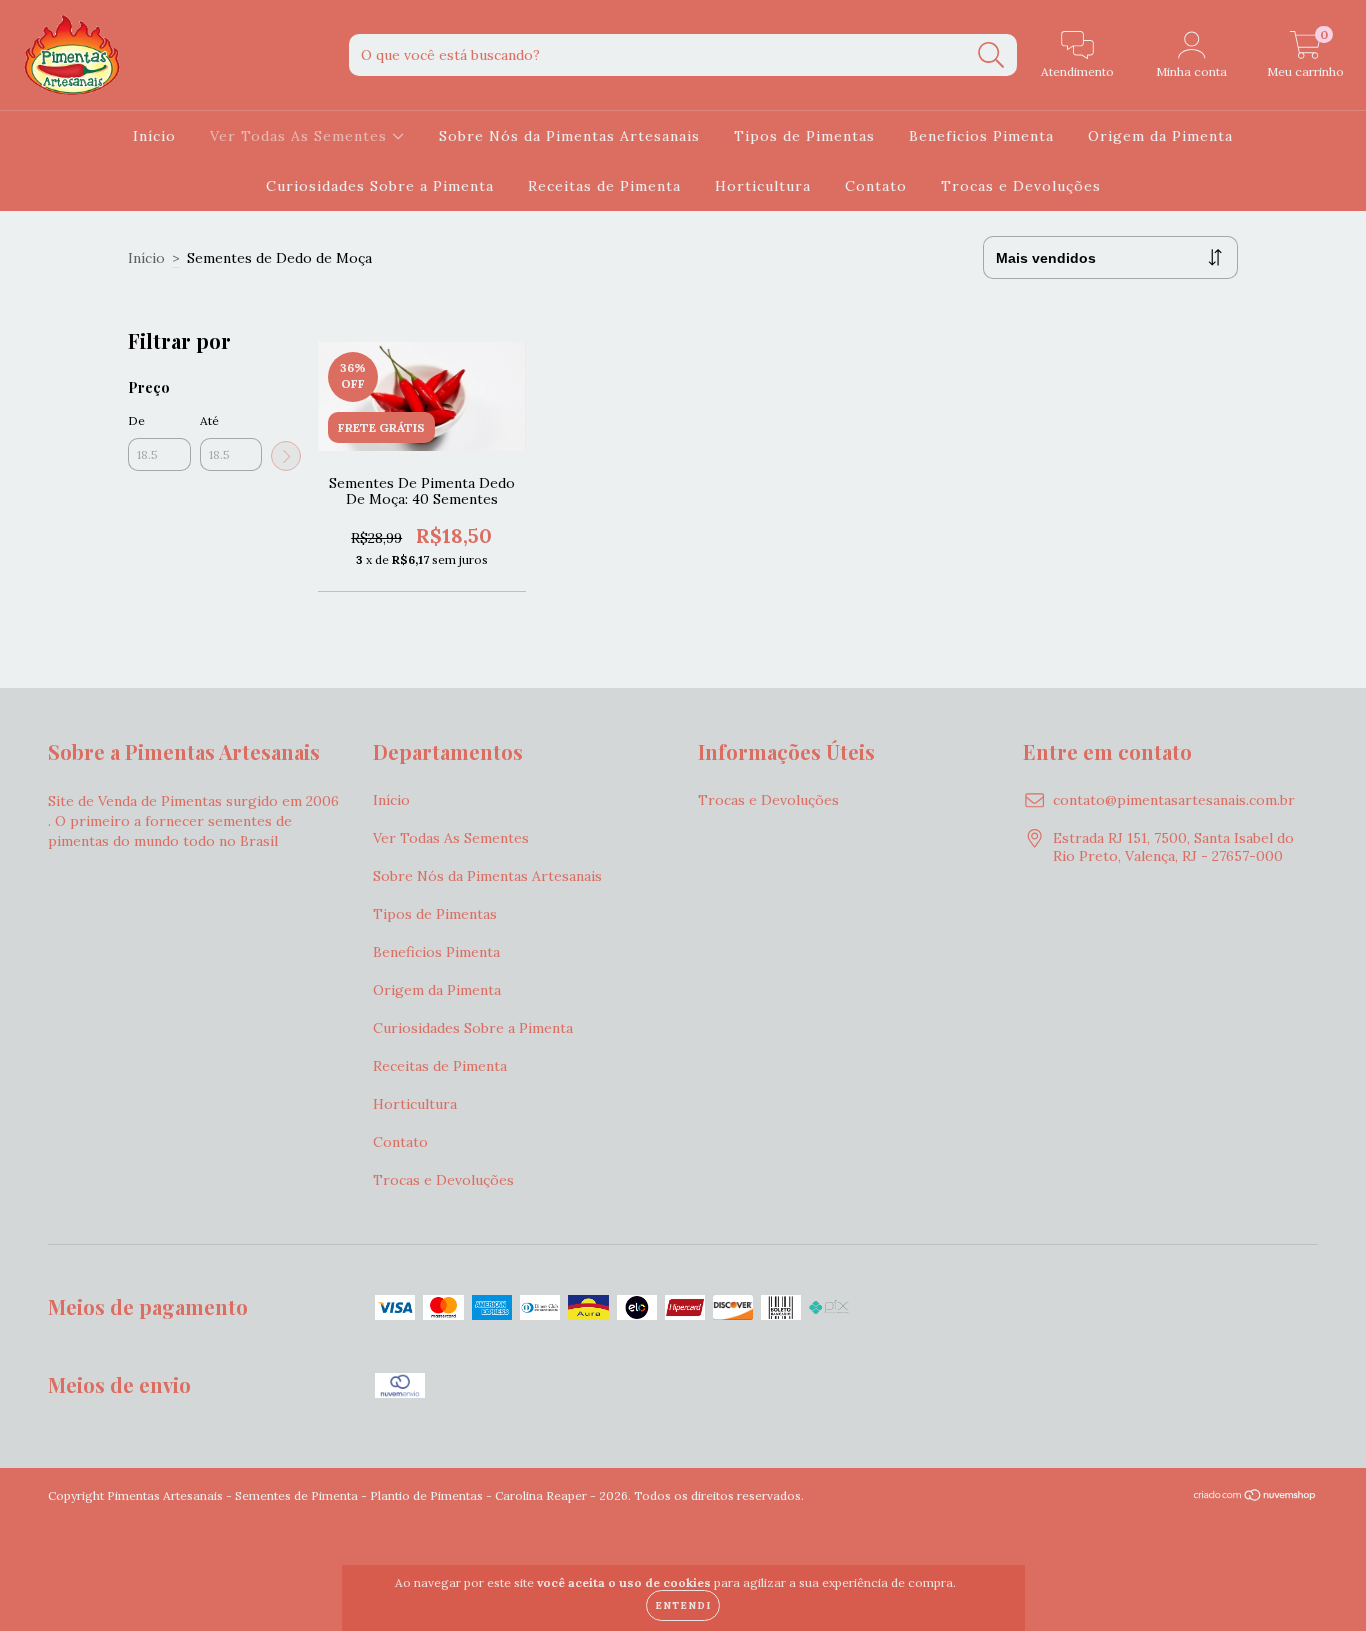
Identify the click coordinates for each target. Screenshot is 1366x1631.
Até (209, 420)
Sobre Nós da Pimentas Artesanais (569, 136)
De (136, 420)
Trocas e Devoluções (1021, 186)
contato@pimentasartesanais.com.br (1174, 800)
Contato (876, 186)
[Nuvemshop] (1255, 1497)
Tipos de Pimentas (804, 136)
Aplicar (286, 456)
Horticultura (763, 186)
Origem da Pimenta (1160, 136)
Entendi (683, 1605)
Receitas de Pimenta (604, 186)
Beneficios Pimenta (981, 136)
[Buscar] (991, 55)
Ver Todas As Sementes (301, 136)
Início (154, 136)
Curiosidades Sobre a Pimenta (380, 186)
